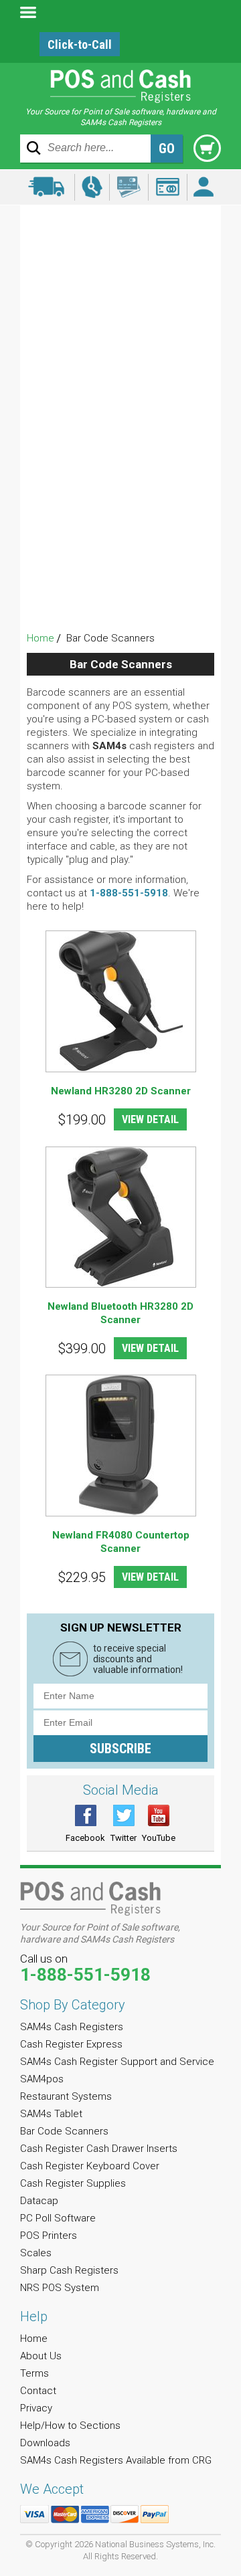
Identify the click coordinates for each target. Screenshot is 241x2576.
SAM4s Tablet (121, 372)
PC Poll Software (121, 516)
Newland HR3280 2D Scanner (121, 1091)
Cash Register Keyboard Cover (121, 444)
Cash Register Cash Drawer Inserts (120, 420)
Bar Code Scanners (121, 396)
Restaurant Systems (120, 348)
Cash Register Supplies (121, 468)
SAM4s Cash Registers (120, 227)
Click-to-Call (80, 44)
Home (41, 638)
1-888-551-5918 (129, 893)
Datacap (121, 492)
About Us (41, 2356)
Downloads (45, 2443)
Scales (120, 564)
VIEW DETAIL (150, 1119)
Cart (207, 148)
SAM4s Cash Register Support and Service (121, 287)
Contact (38, 2391)
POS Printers (120, 540)
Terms (34, 2373)
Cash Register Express (121, 251)
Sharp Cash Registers (120, 588)
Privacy (36, 2408)
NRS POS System (121, 612)
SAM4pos (120, 323)
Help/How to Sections (70, 2425)
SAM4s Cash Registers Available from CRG (116, 2460)
